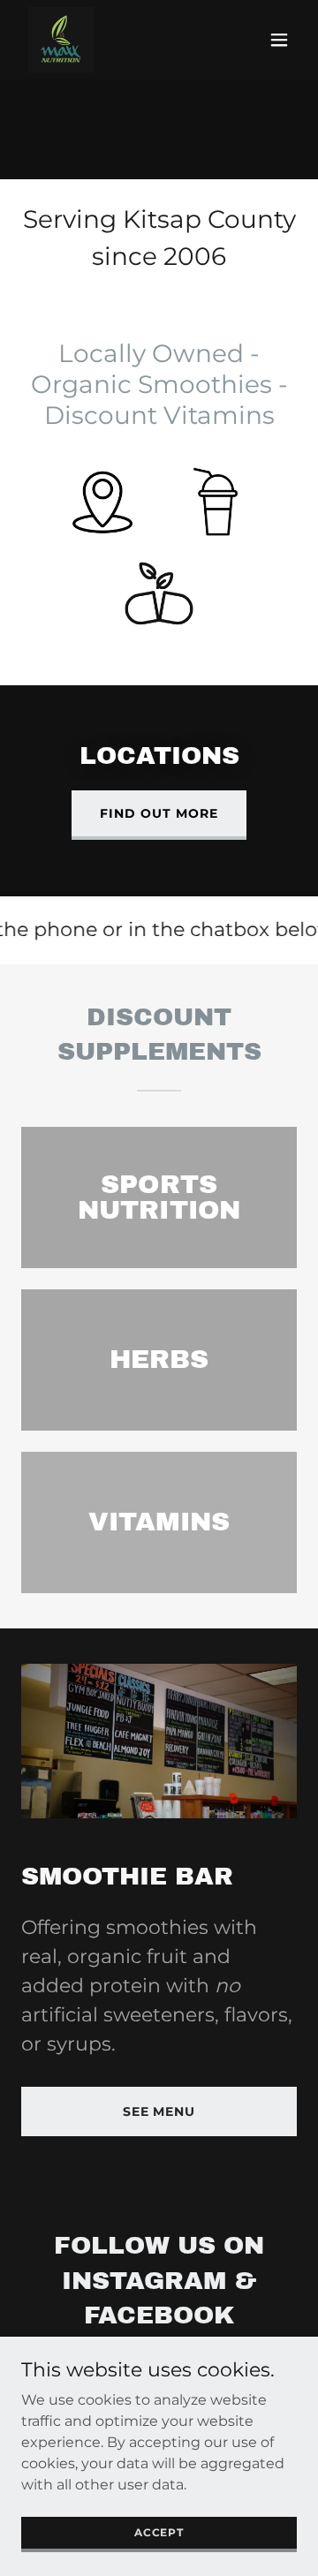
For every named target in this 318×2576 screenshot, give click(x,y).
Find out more (159, 813)
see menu (159, 2111)
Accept (159, 2532)
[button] (279, 40)
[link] (61, 40)
